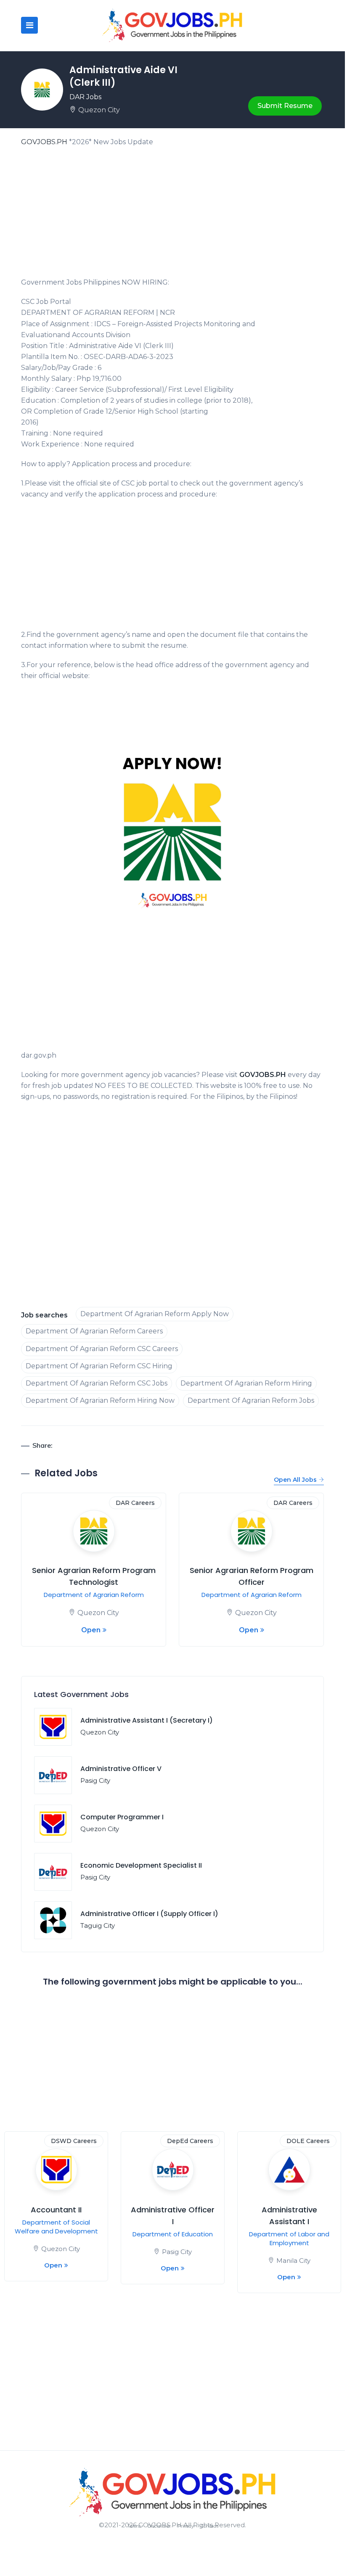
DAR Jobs (85, 97)
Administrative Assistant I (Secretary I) (147, 1720)
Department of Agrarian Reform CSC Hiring (99, 1366)
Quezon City (99, 110)
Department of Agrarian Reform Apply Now (155, 1314)
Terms (134, 2526)
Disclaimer (159, 2526)
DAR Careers (135, 1503)
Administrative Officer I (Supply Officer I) (149, 1914)
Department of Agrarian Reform (94, 1595)
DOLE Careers (308, 2141)
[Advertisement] (172, 215)
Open (91, 1630)
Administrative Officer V (121, 1769)
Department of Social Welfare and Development (56, 2227)
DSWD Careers (74, 2141)
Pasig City (95, 1780)
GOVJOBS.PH (44, 142)
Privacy (186, 2526)
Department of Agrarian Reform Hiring (246, 1383)
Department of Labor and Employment (289, 2238)
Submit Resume (285, 106)
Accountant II (56, 2210)
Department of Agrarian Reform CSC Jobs (97, 1383)
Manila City (293, 2261)
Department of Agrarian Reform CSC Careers (102, 1349)
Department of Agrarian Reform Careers (94, 1331)
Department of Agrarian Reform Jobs (251, 1400)
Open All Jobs (295, 1480)
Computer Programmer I (122, 1817)
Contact (209, 2526)
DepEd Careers (190, 2141)
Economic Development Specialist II (141, 1865)
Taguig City (98, 1925)
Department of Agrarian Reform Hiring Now (100, 1400)
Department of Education (173, 2234)
